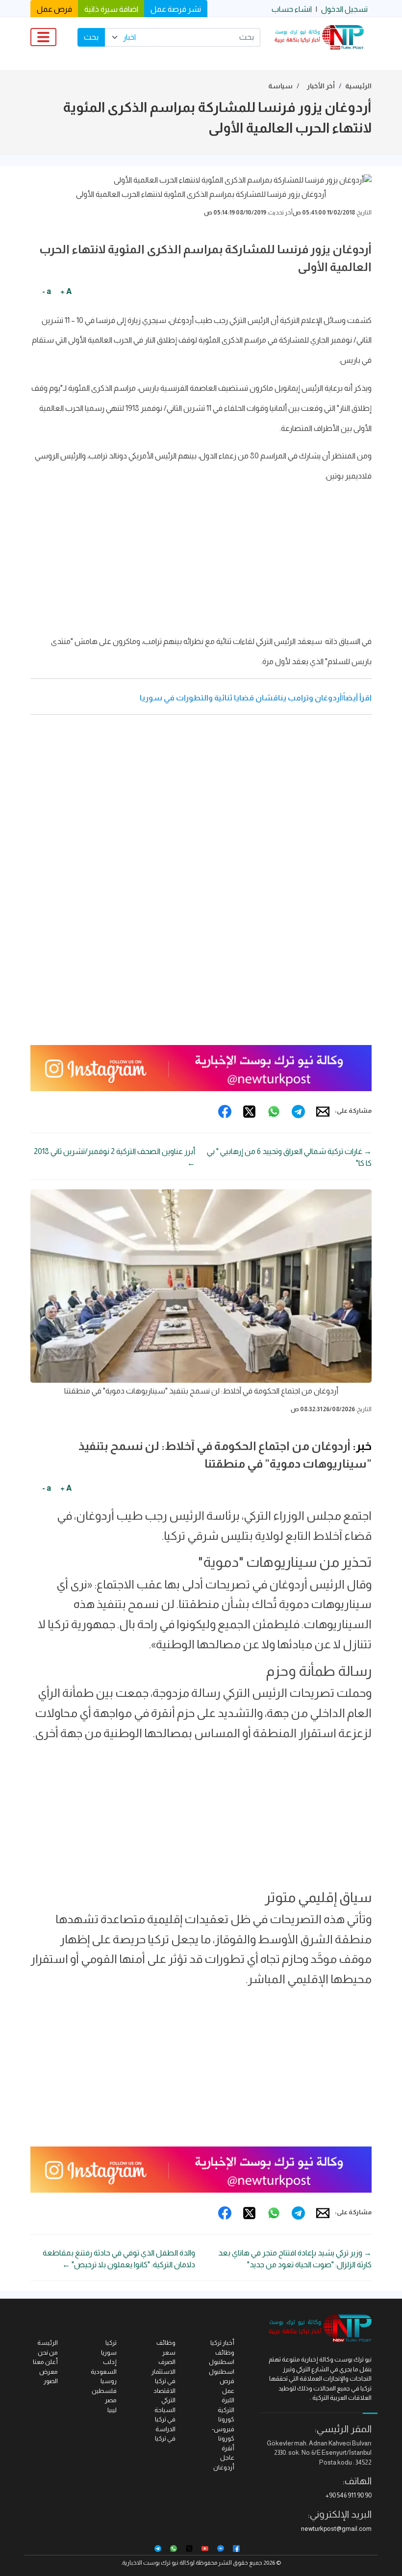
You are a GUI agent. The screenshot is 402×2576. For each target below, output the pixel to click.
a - (47, 291)
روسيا (109, 2381)
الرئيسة (48, 2343)
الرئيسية (358, 86)
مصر (111, 2400)
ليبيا (112, 2410)
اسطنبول (222, 2372)
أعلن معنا (45, 2362)
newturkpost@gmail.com (336, 2529)
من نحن (48, 2352)
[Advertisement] (201, 562)
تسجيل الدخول (344, 9)
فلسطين (104, 2391)
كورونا (226, 2419)
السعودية (104, 2372)
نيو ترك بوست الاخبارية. (150, 2563)
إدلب (110, 2362)
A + (66, 291)
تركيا (111, 2343)
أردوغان (224, 2467)
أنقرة (228, 2448)
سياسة (280, 86)
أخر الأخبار (321, 86)
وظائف (166, 2343)
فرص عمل (54, 9)
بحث (91, 37)
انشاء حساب (292, 9)
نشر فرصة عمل (176, 9)
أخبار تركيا (222, 2343)
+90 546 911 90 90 (349, 2495)
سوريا (109, 2352)
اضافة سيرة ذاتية (111, 9)
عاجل (227, 2457)
